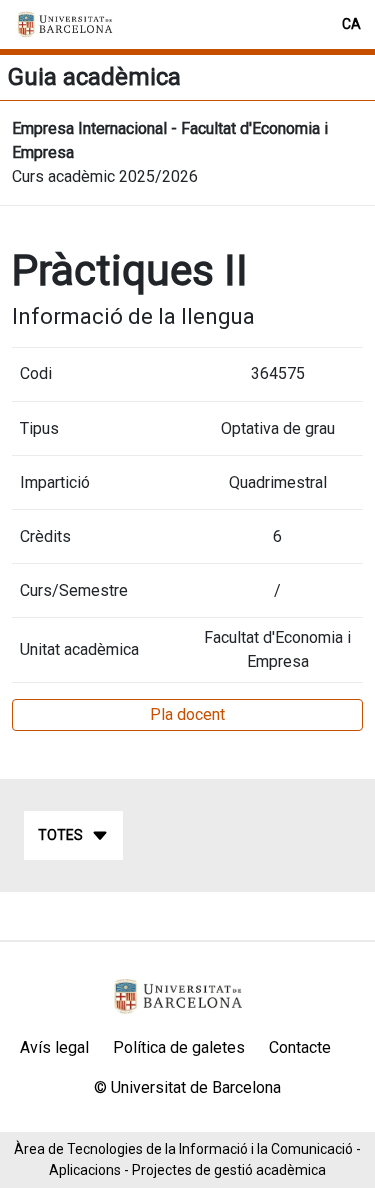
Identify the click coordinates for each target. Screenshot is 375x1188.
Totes (60, 835)
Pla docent (187, 714)
